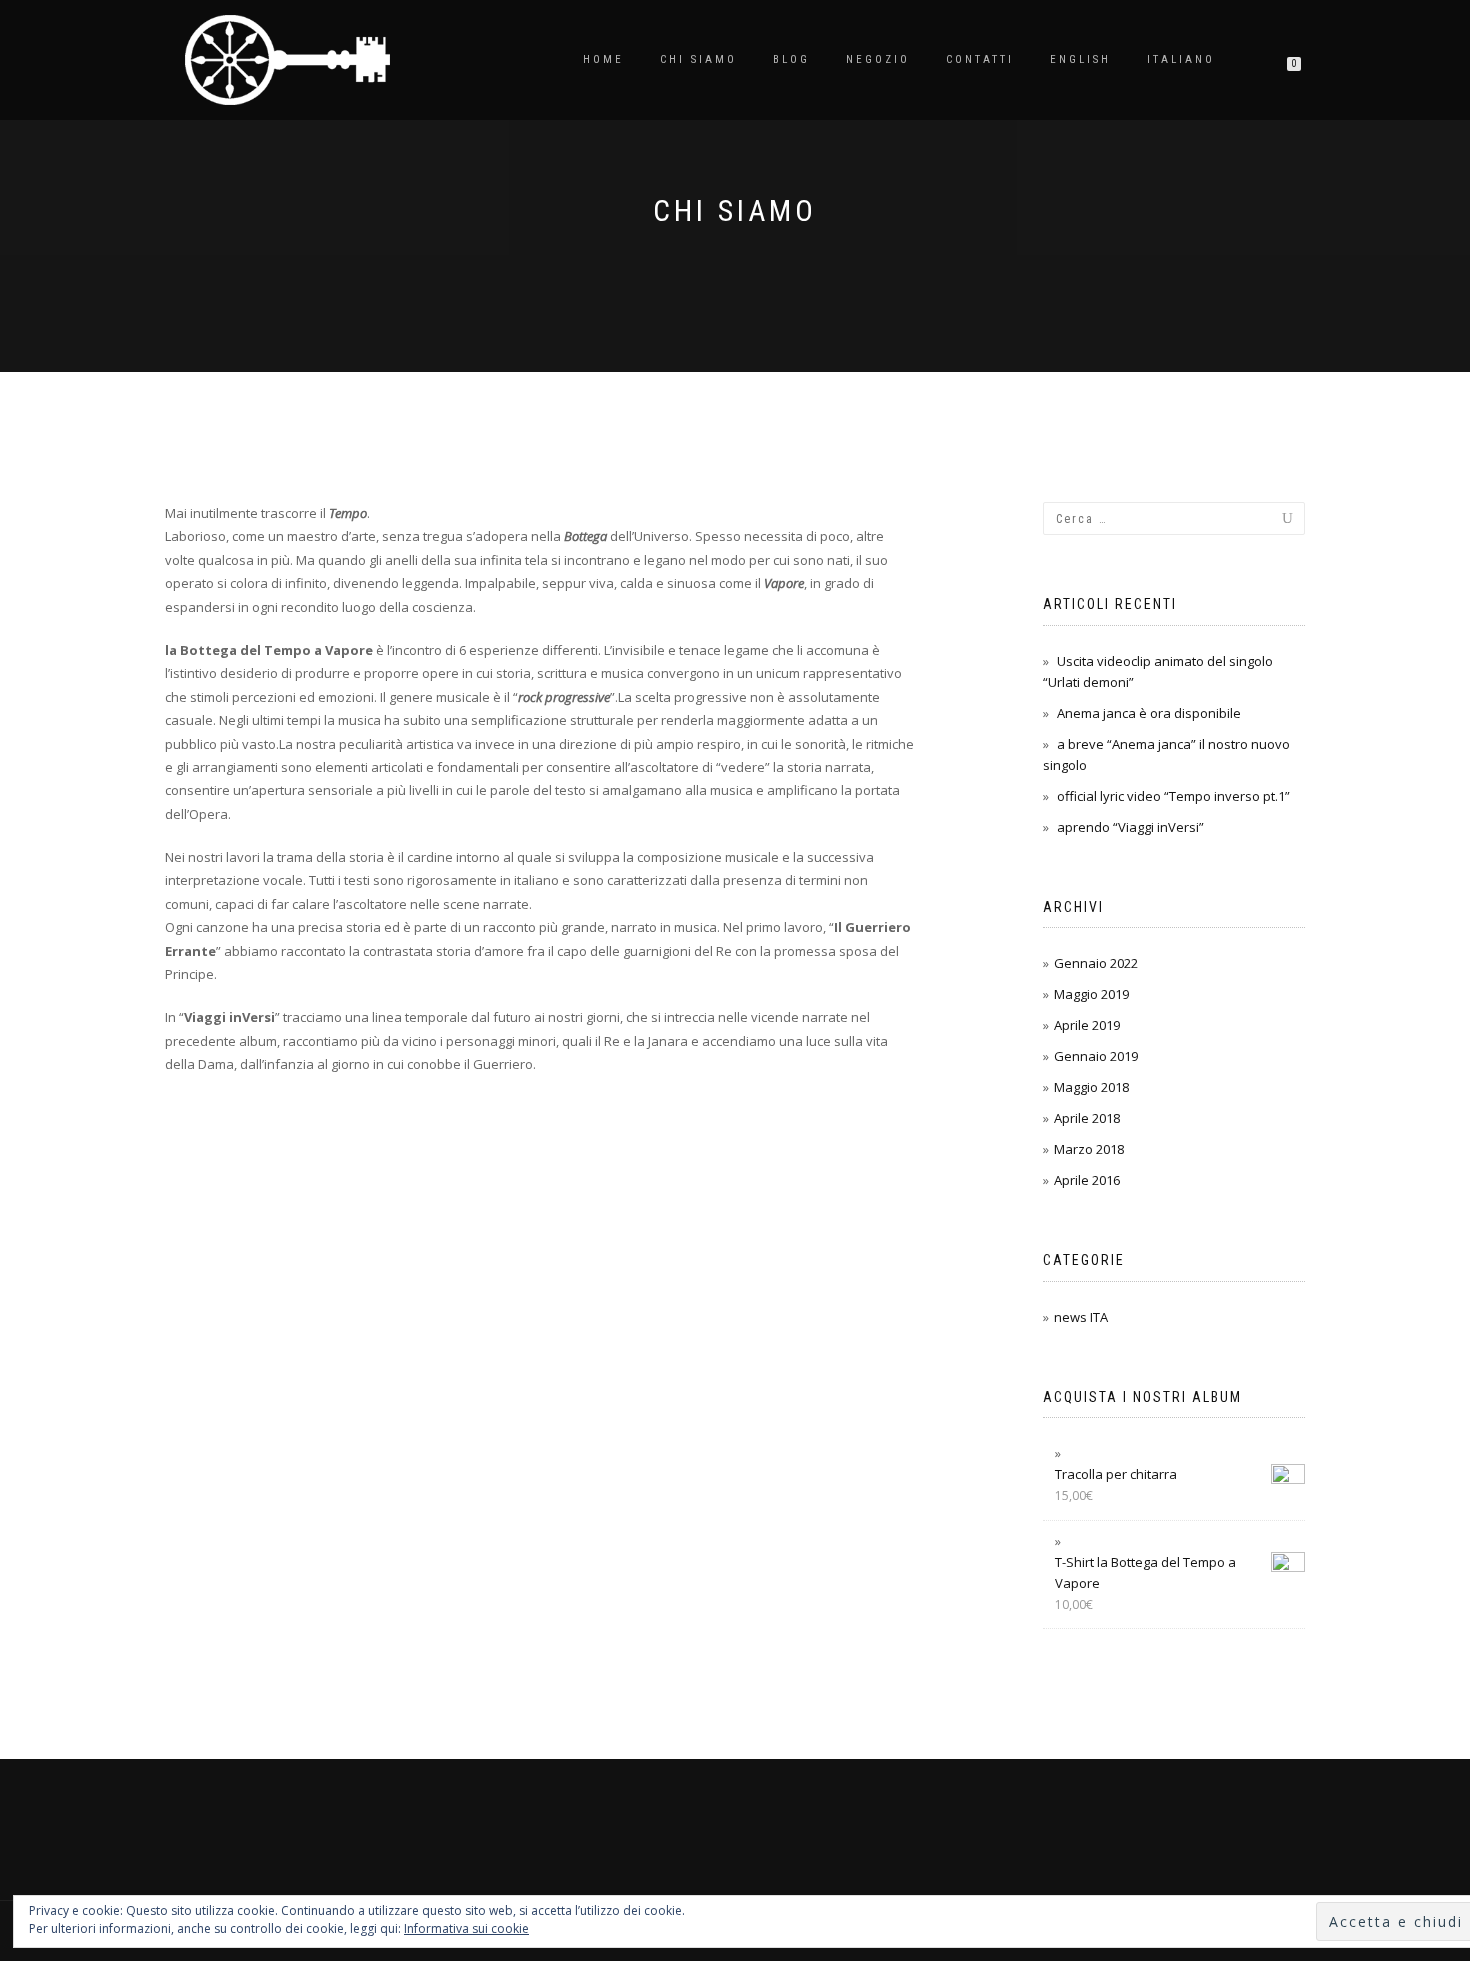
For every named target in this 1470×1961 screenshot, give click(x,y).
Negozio (878, 59)
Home (603, 59)
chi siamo (698, 59)
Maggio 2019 (1091, 994)
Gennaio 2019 (1096, 1056)
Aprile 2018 (1087, 1118)
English (1080, 59)
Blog (791, 59)
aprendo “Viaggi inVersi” (1130, 827)
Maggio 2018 (1091, 1087)
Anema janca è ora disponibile (1149, 713)
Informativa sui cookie (466, 1928)
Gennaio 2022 (1096, 963)
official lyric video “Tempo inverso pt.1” (1173, 796)
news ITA (1081, 1317)
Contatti (980, 59)
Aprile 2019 (1087, 1025)
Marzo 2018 (1089, 1149)
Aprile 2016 (1087, 1180)
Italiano (1181, 59)
